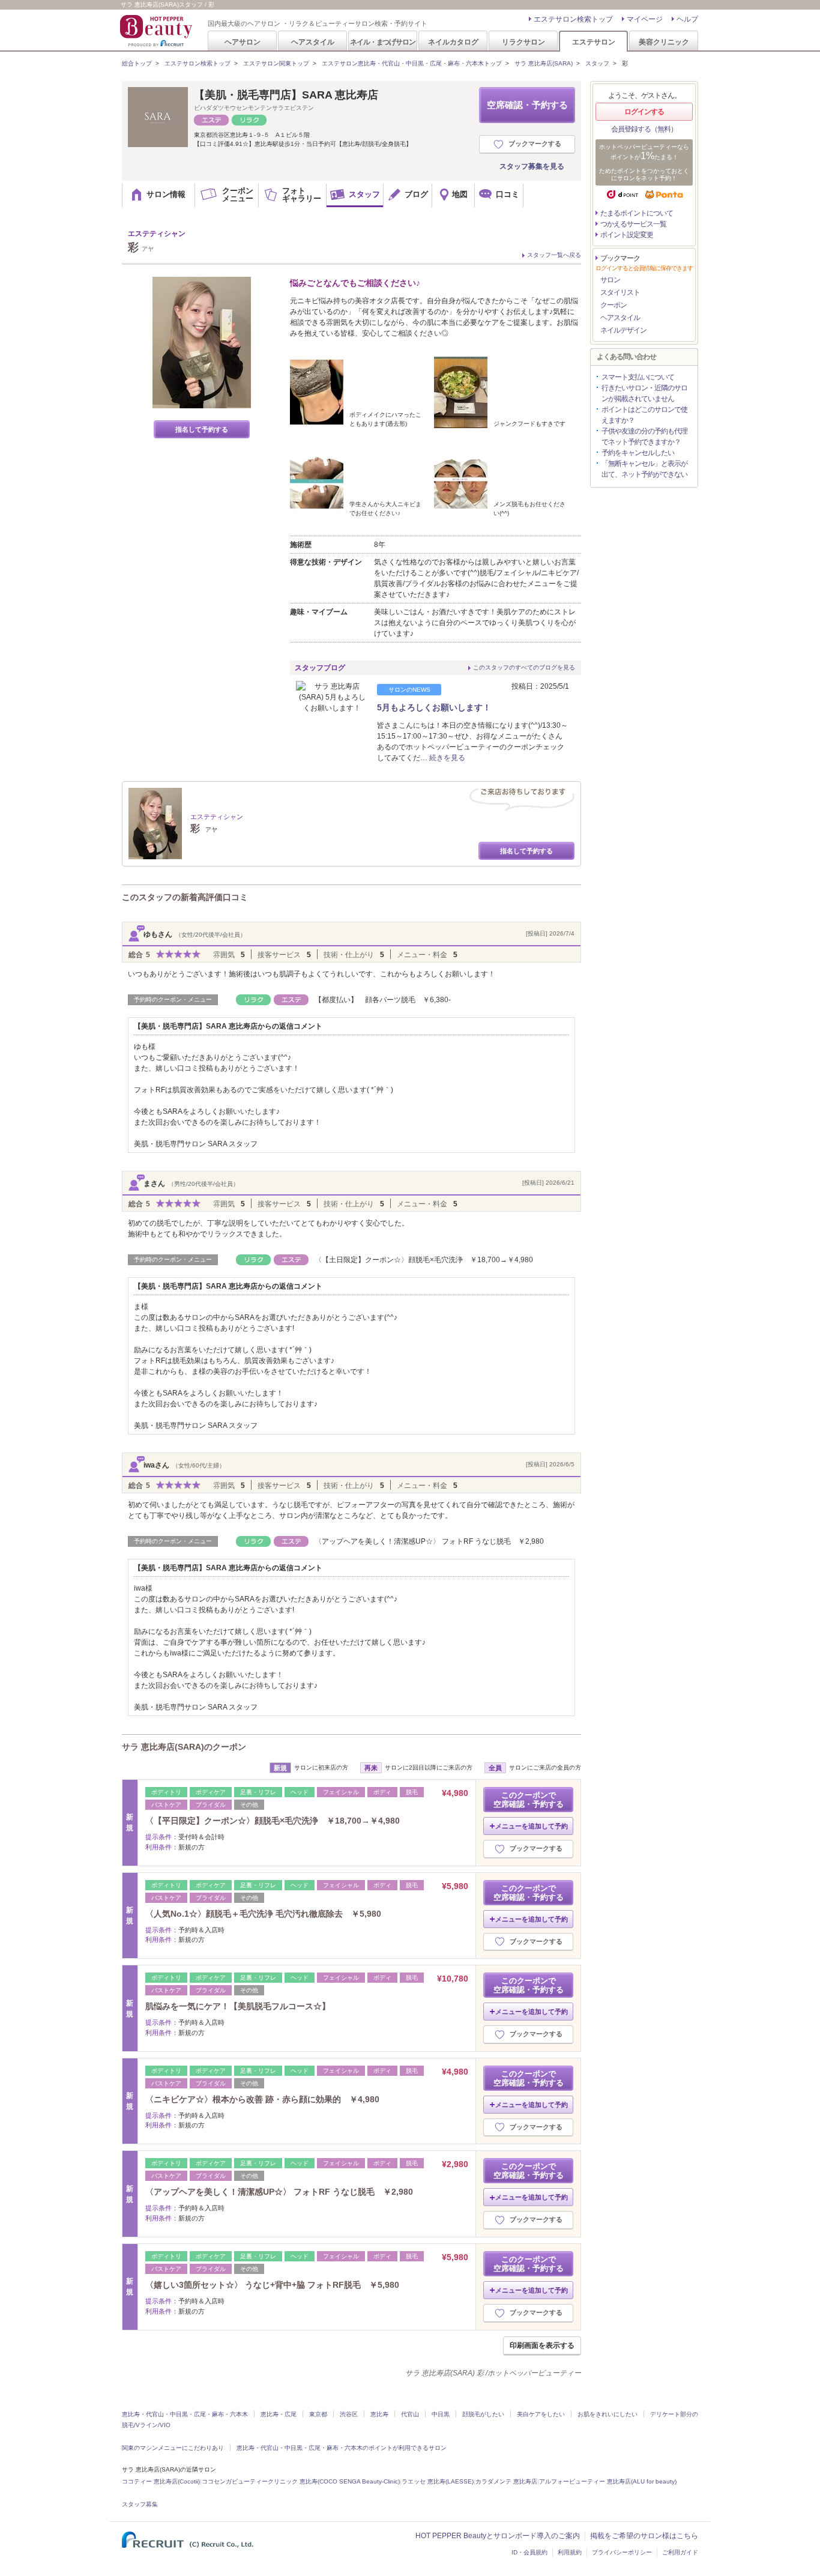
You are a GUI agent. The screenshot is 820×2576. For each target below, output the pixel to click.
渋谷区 (349, 2414)
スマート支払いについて (638, 377)
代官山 (410, 2414)
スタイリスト (620, 292)
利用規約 (570, 2552)
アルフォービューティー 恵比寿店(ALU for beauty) (608, 2481)
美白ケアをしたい (541, 2414)
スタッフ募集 (140, 2504)
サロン (610, 280)
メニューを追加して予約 (532, 1826)
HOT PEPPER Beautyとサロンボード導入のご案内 (498, 2536)
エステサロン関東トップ (276, 63)
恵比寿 (379, 2414)
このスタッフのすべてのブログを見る (524, 667)
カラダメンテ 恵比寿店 (506, 2481)
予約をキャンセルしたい (638, 453)
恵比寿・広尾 (279, 2414)
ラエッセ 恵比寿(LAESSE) (438, 2481)
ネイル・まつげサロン (382, 42)
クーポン (613, 305)
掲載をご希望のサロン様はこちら (644, 2536)
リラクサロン (523, 42)
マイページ (645, 19)
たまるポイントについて (637, 213)
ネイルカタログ (453, 42)
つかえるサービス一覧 (633, 224)
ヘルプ (687, 19)
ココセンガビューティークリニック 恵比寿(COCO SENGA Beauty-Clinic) (301, 2481)
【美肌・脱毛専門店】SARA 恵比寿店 (286, 95)
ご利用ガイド (680, 2552)
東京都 (318, 2414)
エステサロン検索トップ (573, 19)
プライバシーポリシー (622, 2552)
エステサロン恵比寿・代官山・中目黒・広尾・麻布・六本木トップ (412, 63)
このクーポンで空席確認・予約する (529, 1800)
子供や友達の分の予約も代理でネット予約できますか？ (644, 437)
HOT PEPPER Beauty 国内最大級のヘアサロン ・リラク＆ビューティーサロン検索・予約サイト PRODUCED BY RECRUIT (157, 31)
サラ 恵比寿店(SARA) (544, 63)
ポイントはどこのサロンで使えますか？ (644, 415)
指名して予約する (202, 429)
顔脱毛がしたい (483, 2414)
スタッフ (597, 63)
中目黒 (441, 2414)
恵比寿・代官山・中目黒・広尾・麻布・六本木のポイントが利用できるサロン (342, 2448)
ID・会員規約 (529, 2552)
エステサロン (594, 42)
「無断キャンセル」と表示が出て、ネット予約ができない (644, 469)
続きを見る (447, 758)
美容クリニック (664, 42)
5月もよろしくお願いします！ (434, 707)
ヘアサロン (243, 42)
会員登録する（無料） (644, 129)
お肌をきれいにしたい (607, 2414)
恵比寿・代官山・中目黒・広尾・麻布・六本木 (185, 2414)
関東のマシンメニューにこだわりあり (173, 2448)
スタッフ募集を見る (532, 166)
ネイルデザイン (623, 330)
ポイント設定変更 (627, 235)
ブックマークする (535, 144)
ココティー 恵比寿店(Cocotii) (161, 2481)
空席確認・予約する (527, 105)
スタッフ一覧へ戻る (554, 255)
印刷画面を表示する (542, 2345)
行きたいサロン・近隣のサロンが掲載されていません (644, 393)
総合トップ (137, 63)
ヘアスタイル (313, 42)
